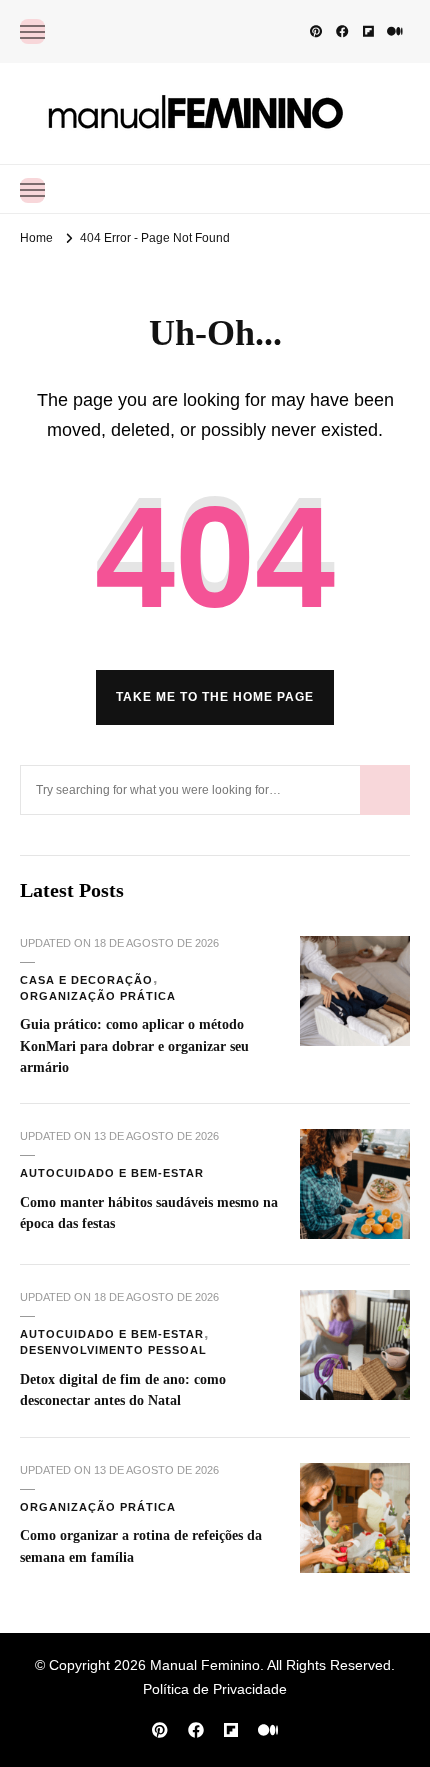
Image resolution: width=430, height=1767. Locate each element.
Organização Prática (98, 996)
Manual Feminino (205, 1665)
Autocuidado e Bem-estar (112, 1173)
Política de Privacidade (215, 1689)
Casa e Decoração (86, 980)
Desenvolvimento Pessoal (113, 1350)
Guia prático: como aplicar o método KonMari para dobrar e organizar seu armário (134, 1045)
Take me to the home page (215, 697)
